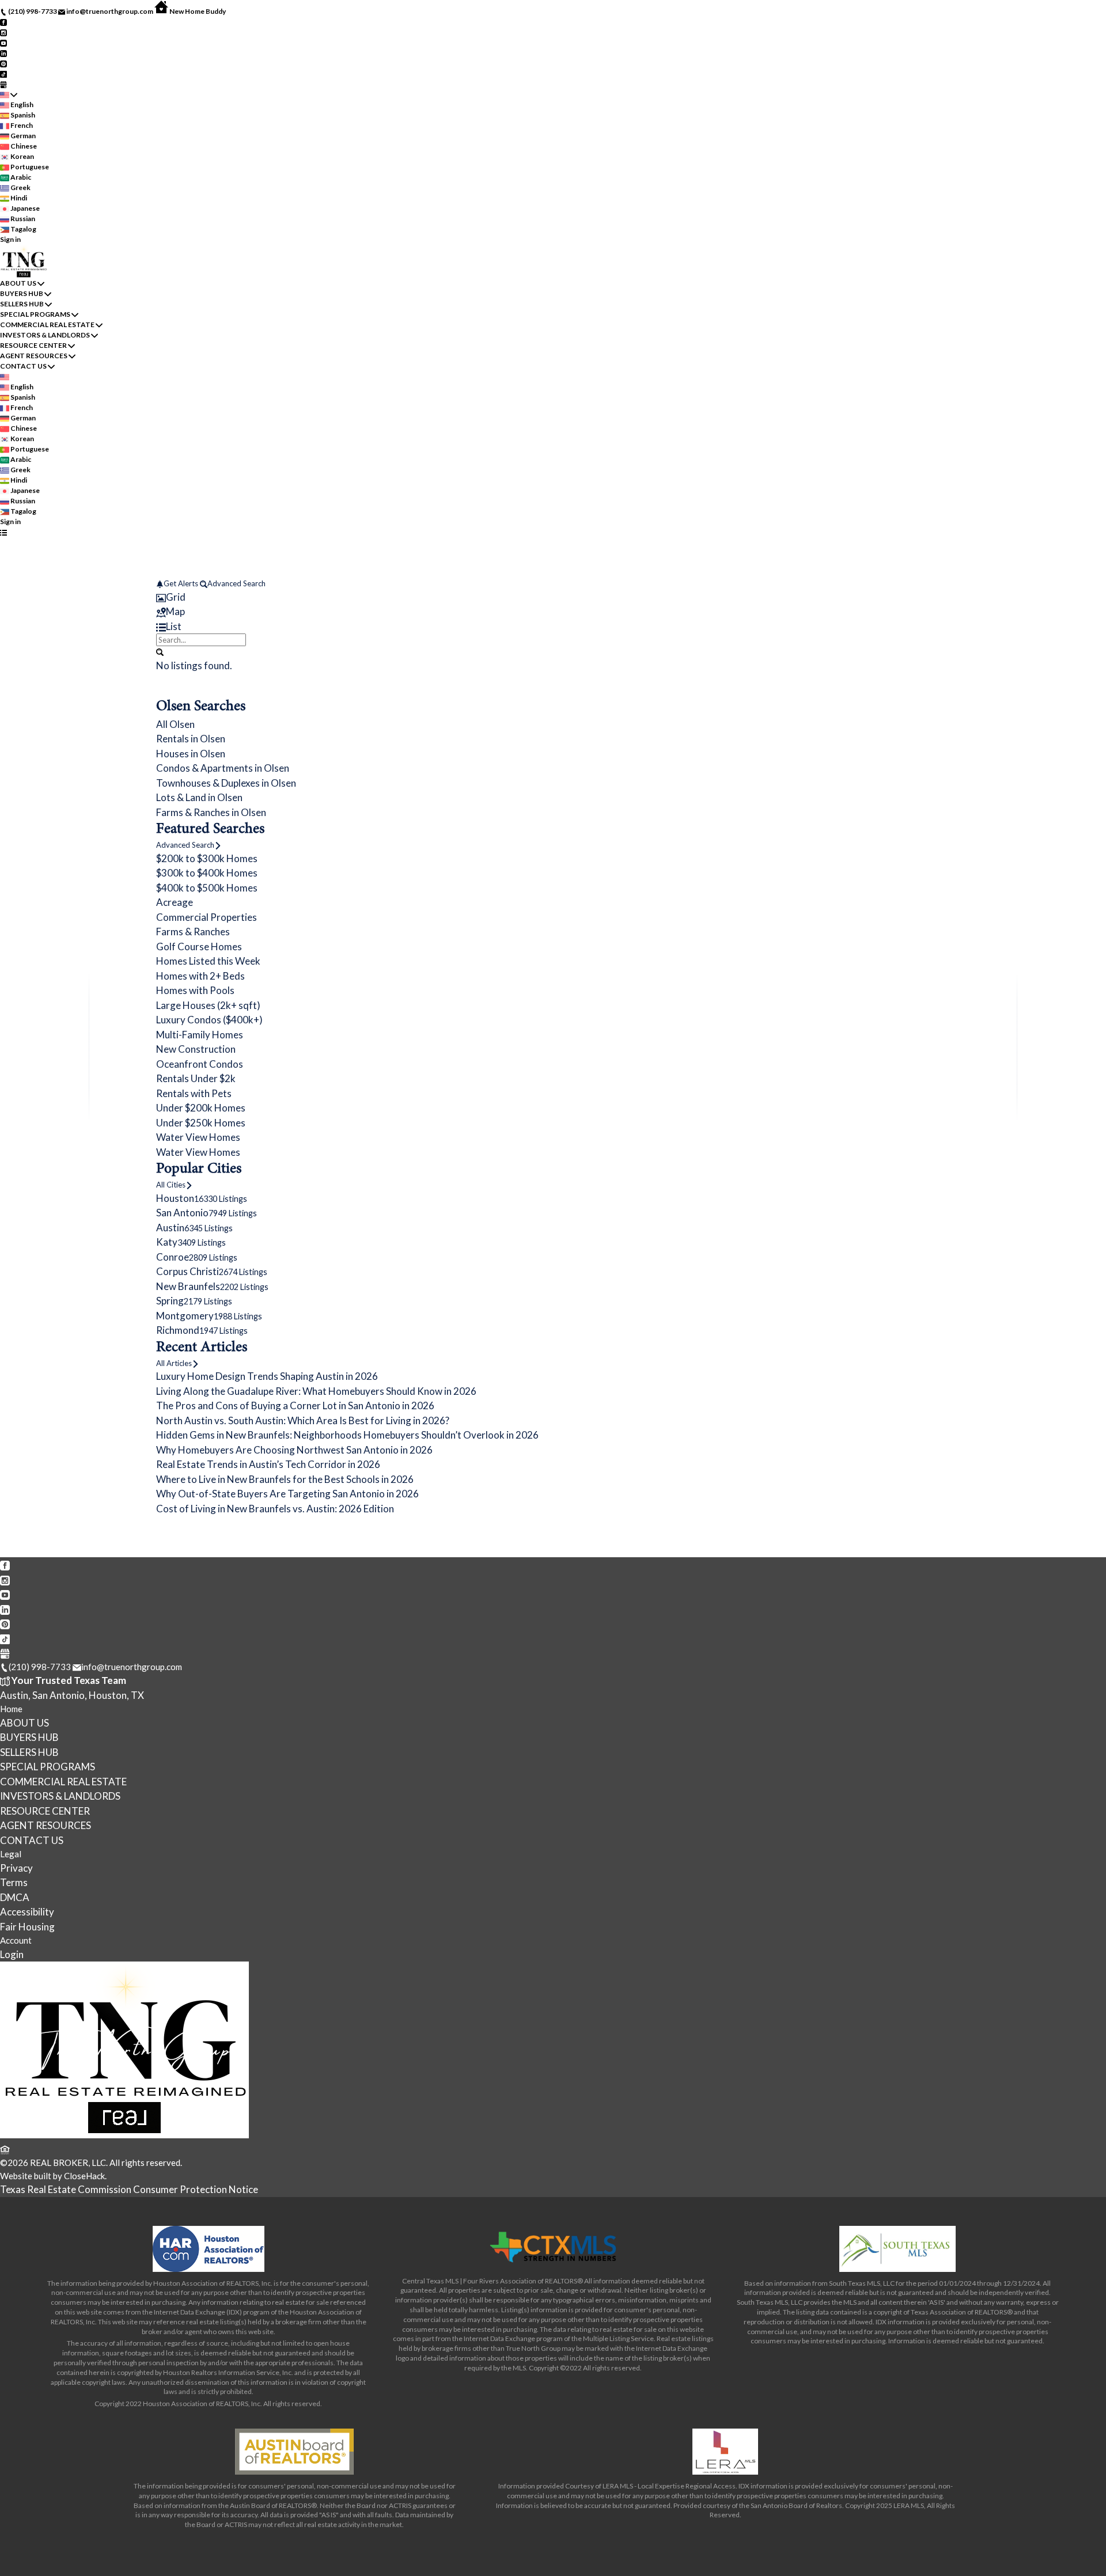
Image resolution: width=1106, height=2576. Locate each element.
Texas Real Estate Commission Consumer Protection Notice (129, 2189)
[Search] (160, 651)
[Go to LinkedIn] (3, 53)
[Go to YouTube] (3, 42)
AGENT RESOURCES (34, 356)
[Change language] (9, 94)
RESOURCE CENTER (33, 345)
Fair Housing (27, 1927)
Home (11, 1709)
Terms (14, 1882)
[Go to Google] (3, 84)
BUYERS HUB (22, 293)
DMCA (15, 1897)
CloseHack (84, 2176)
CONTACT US (23, 366)
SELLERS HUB (22, 304)
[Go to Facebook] (3, 22)
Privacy (16, 1868)
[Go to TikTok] (3, 73)
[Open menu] (3, 532)
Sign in (10, 239)
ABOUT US (18, 283)
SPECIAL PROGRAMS (35, 314)
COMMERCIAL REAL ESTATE (47, 325)
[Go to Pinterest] (3, 63)
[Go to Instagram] (3, 32)
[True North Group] (124, 2135)
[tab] (553, 597)
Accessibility (27, 1912)
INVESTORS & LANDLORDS (45, 335)
